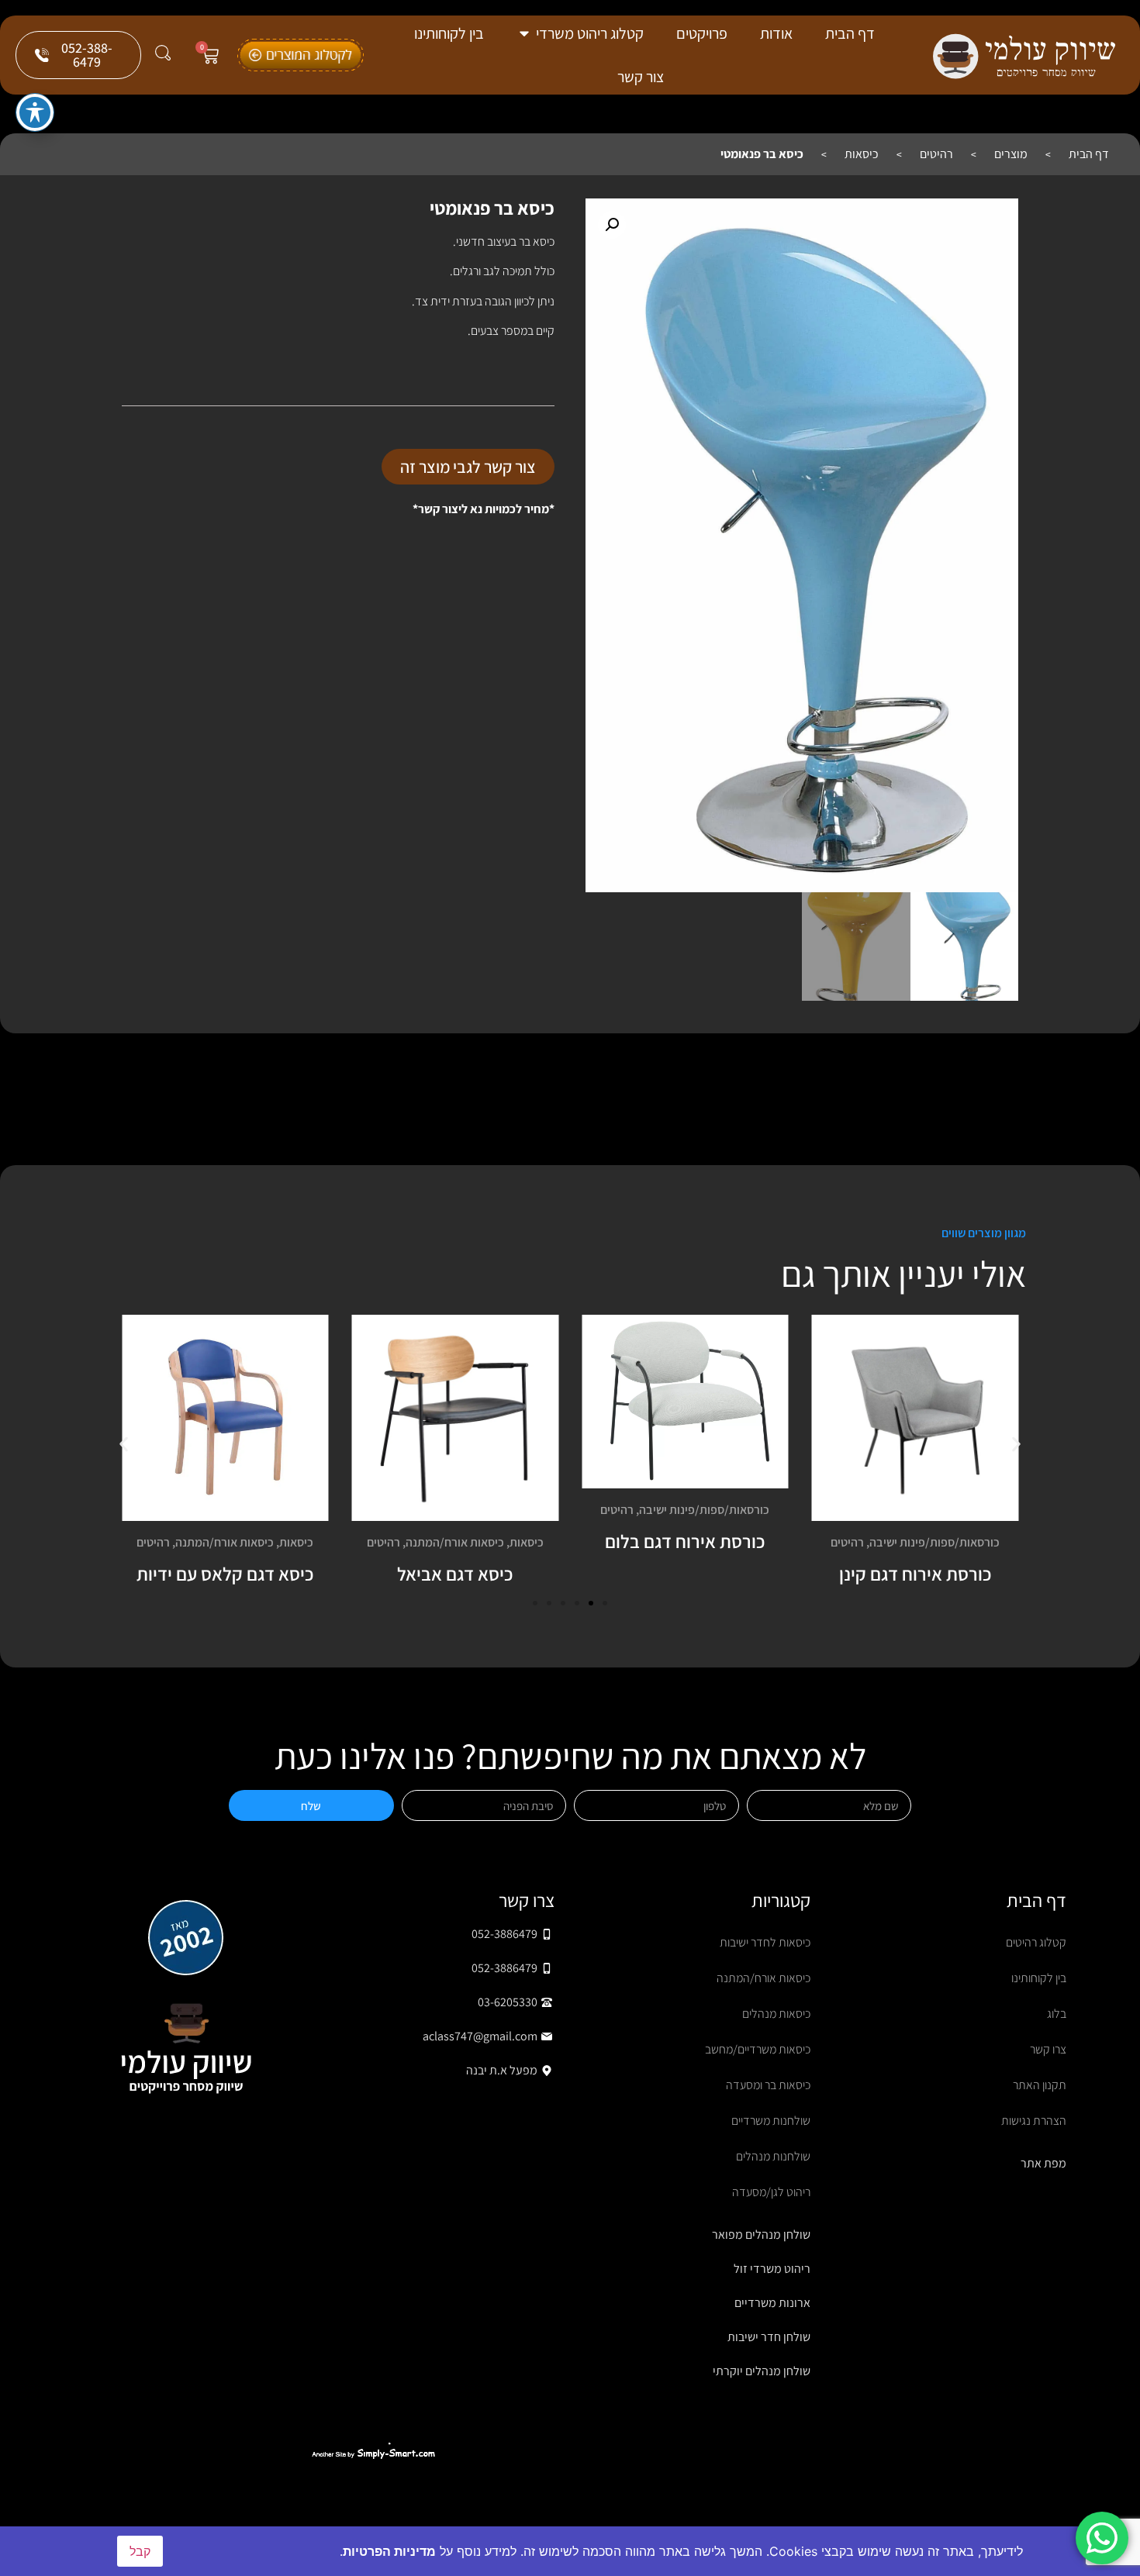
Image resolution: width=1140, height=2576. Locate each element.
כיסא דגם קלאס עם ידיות (225, 1574)
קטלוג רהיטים (1036, 1942)
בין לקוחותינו (1039, 1978)
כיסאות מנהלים (776, 2014)
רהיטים (936, 154)
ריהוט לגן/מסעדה (771, 2192)
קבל (140, 2551)
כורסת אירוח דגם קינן (915, 1574)
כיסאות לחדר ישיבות (765, 1942)
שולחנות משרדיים (771, 2121)
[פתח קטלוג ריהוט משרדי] (524, 33)
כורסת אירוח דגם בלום (685, 1541)
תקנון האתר (1040, 2085)
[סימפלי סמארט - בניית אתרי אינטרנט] (373, 2454)
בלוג (1057, 2014)
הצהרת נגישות (1034, 2121)
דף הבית (1089, 154)
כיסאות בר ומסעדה (768, 2085)
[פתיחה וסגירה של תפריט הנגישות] (35, 112)
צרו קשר (1048, 2049)
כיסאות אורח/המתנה (455, 1542)
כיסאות (862, 154)
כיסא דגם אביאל (455, 1574)
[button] (612, 225)
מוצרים (1011, 154)
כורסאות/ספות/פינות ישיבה (934, 1542)
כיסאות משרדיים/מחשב (758, 2049)
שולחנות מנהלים (773, 2156)
